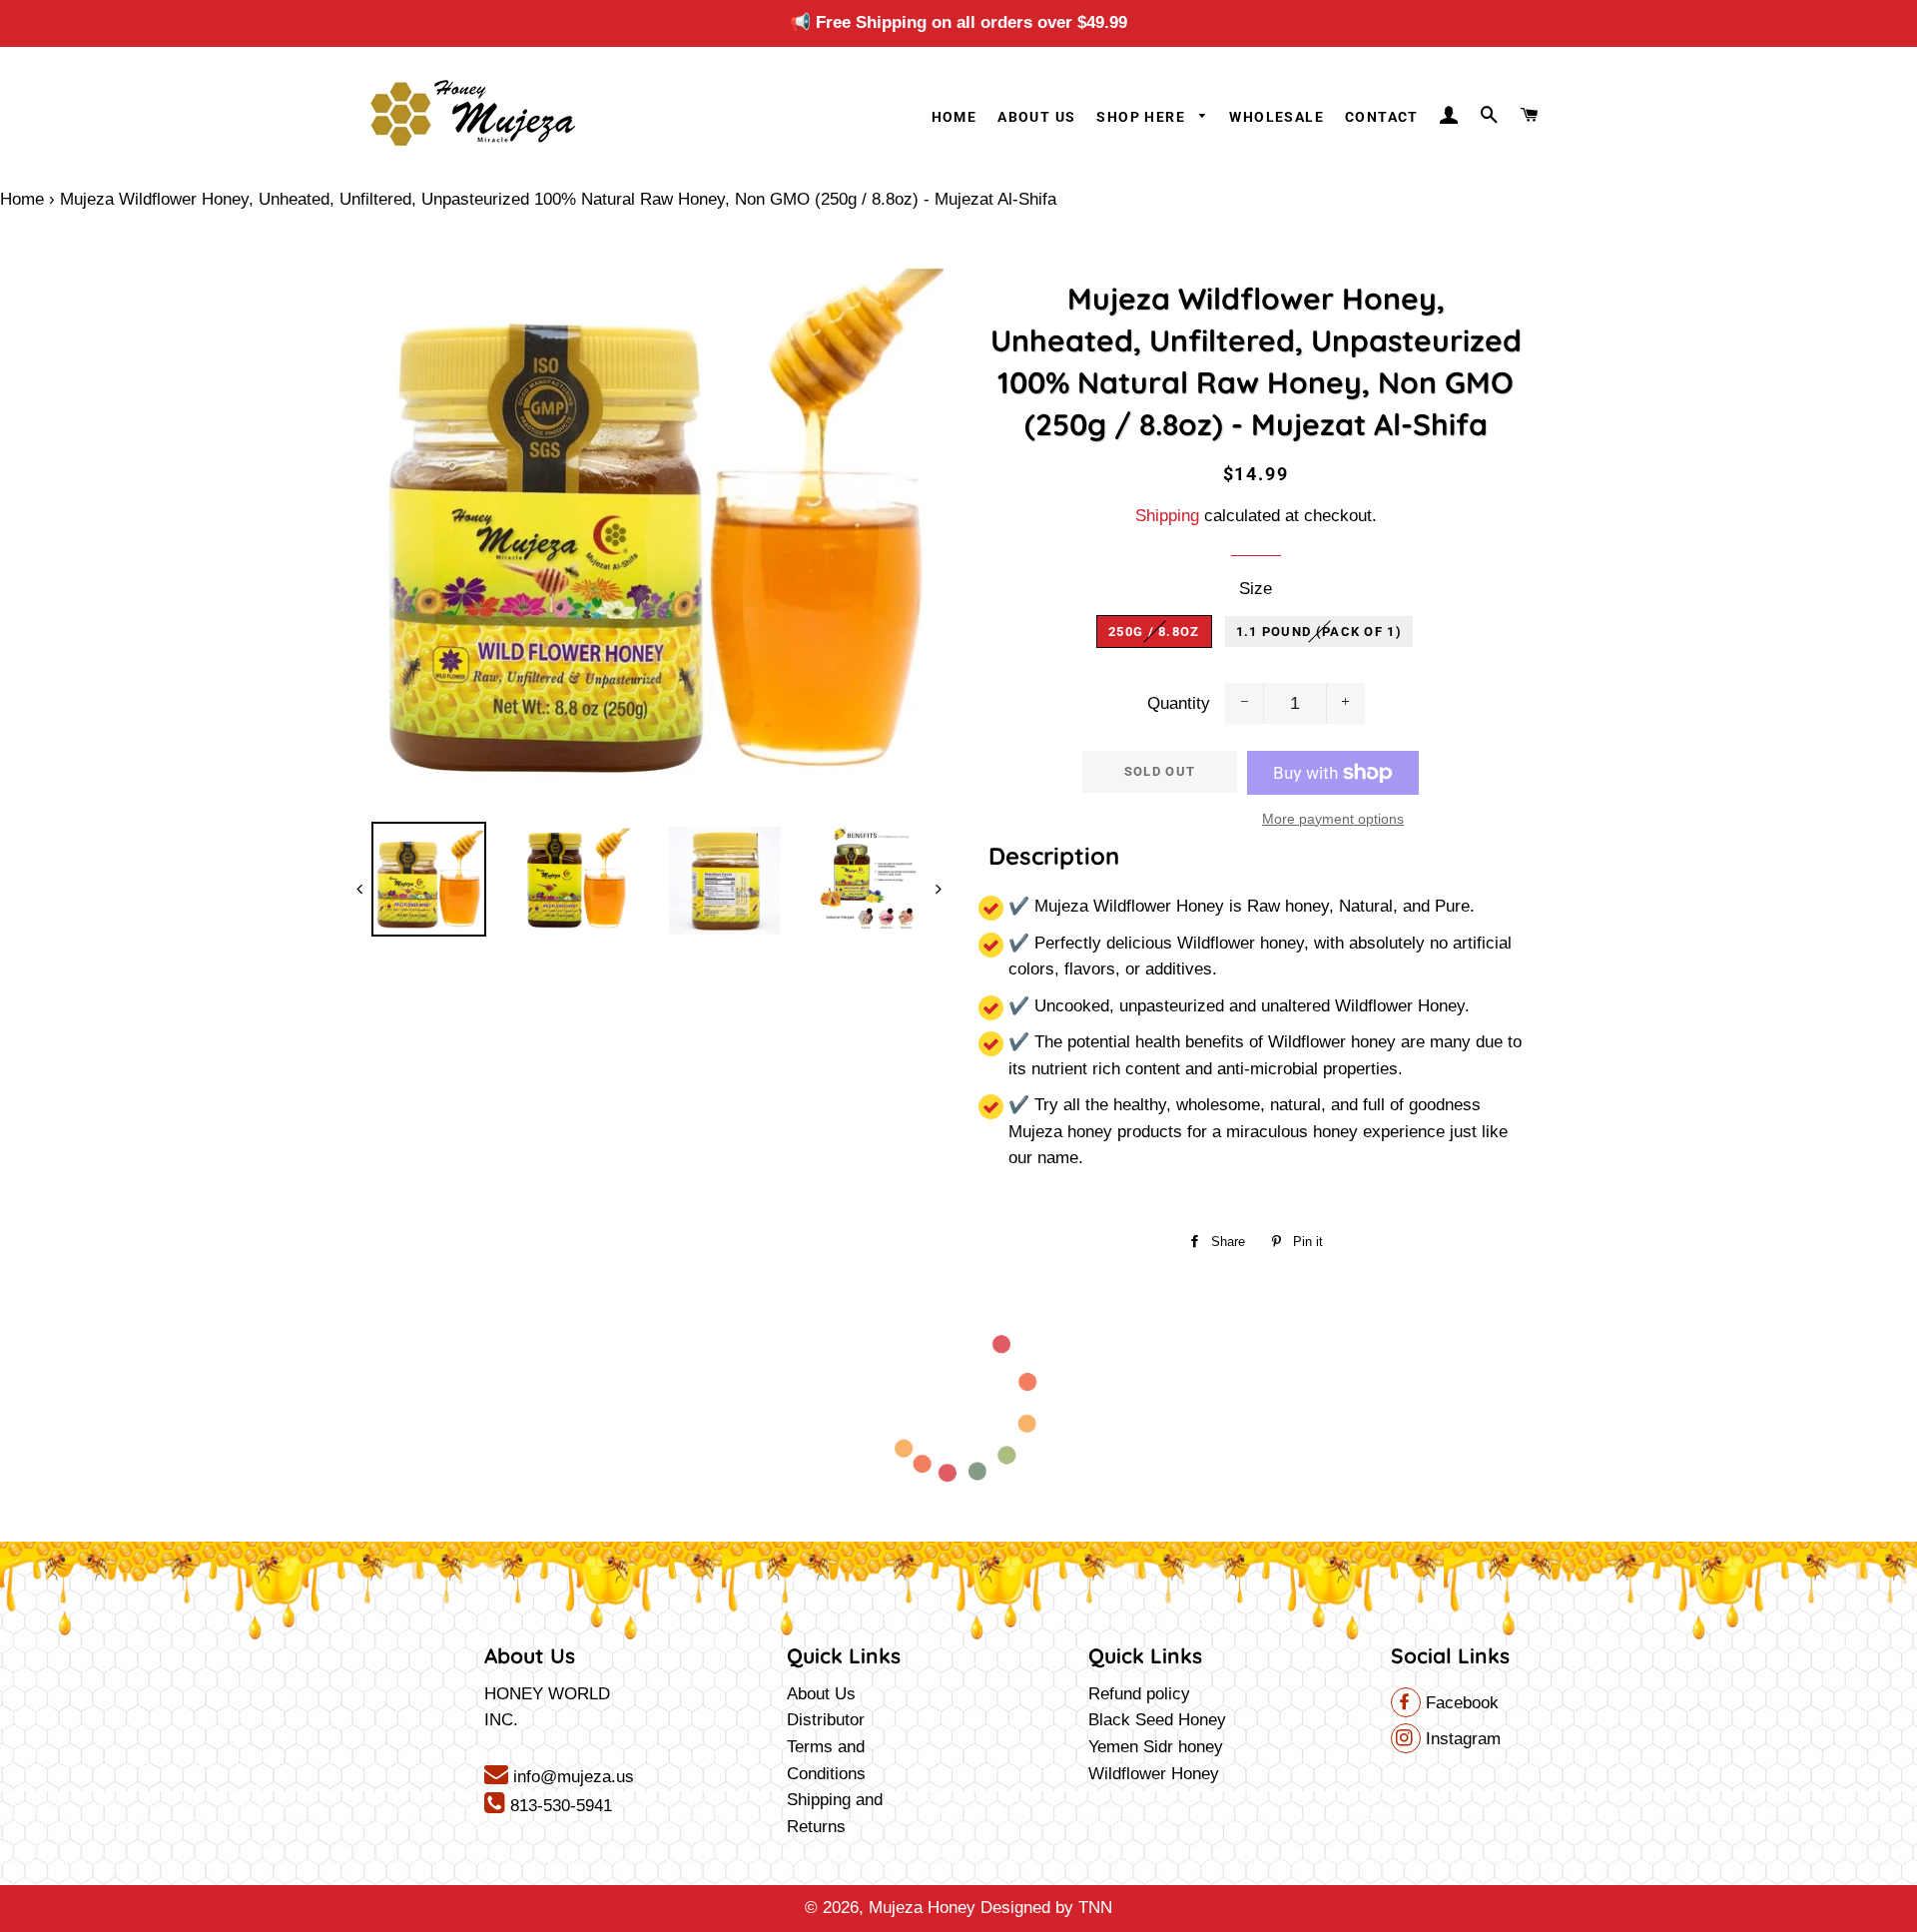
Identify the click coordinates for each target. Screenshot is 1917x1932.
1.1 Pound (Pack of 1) (1319, 632)
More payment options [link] (1333, 819)
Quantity (1179, 703)
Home (955, 117)
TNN (1095, 1908)
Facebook (1460, 1703)
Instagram (1461, 1739)
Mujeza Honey (922, 1908)
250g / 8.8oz (1154, 632)
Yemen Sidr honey (1156, 1747)
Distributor (826, 1720)
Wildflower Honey (1154, 1774)
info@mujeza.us (571, 1777)
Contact (1382, 117)
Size (1256, 589)
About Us (1036, 117)
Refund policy (1139, 1694)
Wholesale (1277, 117)
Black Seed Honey (1157, 1720)
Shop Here (1143, 117)
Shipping (1167, 516)
